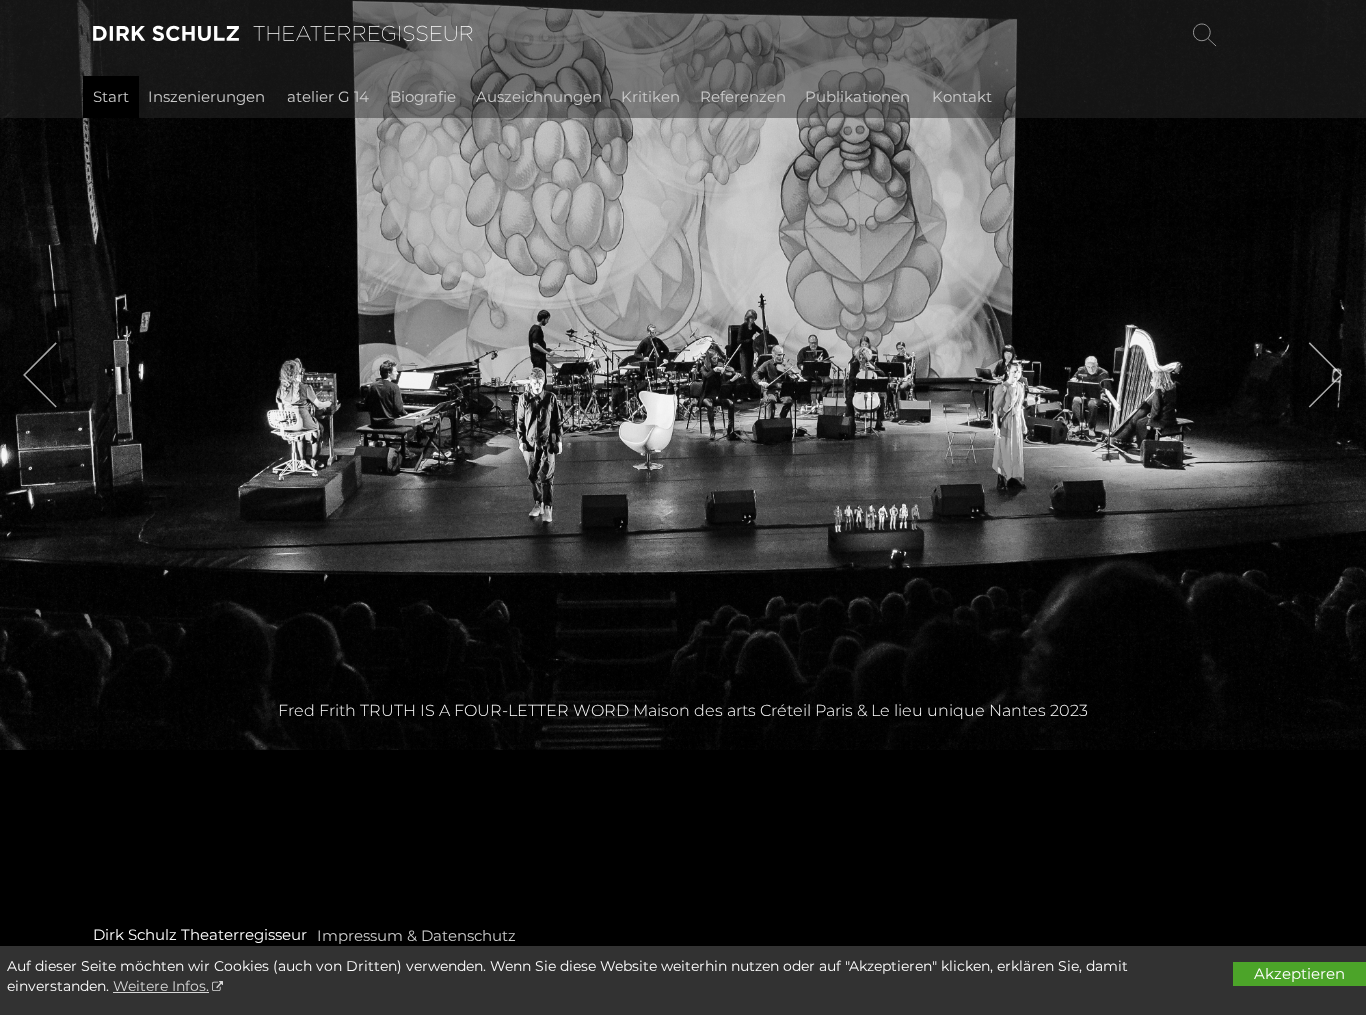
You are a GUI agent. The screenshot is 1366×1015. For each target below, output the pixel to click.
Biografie (423, 96)
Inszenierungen (206, 96)
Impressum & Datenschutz (416, 935)
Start (111, 96)
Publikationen (857, 96)
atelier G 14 (328, 96)
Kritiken (650, 96)
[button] (40, 375)
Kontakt (962, 96)
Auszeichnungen (539, 96)
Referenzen (743, 96)
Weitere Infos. (161, 986)
